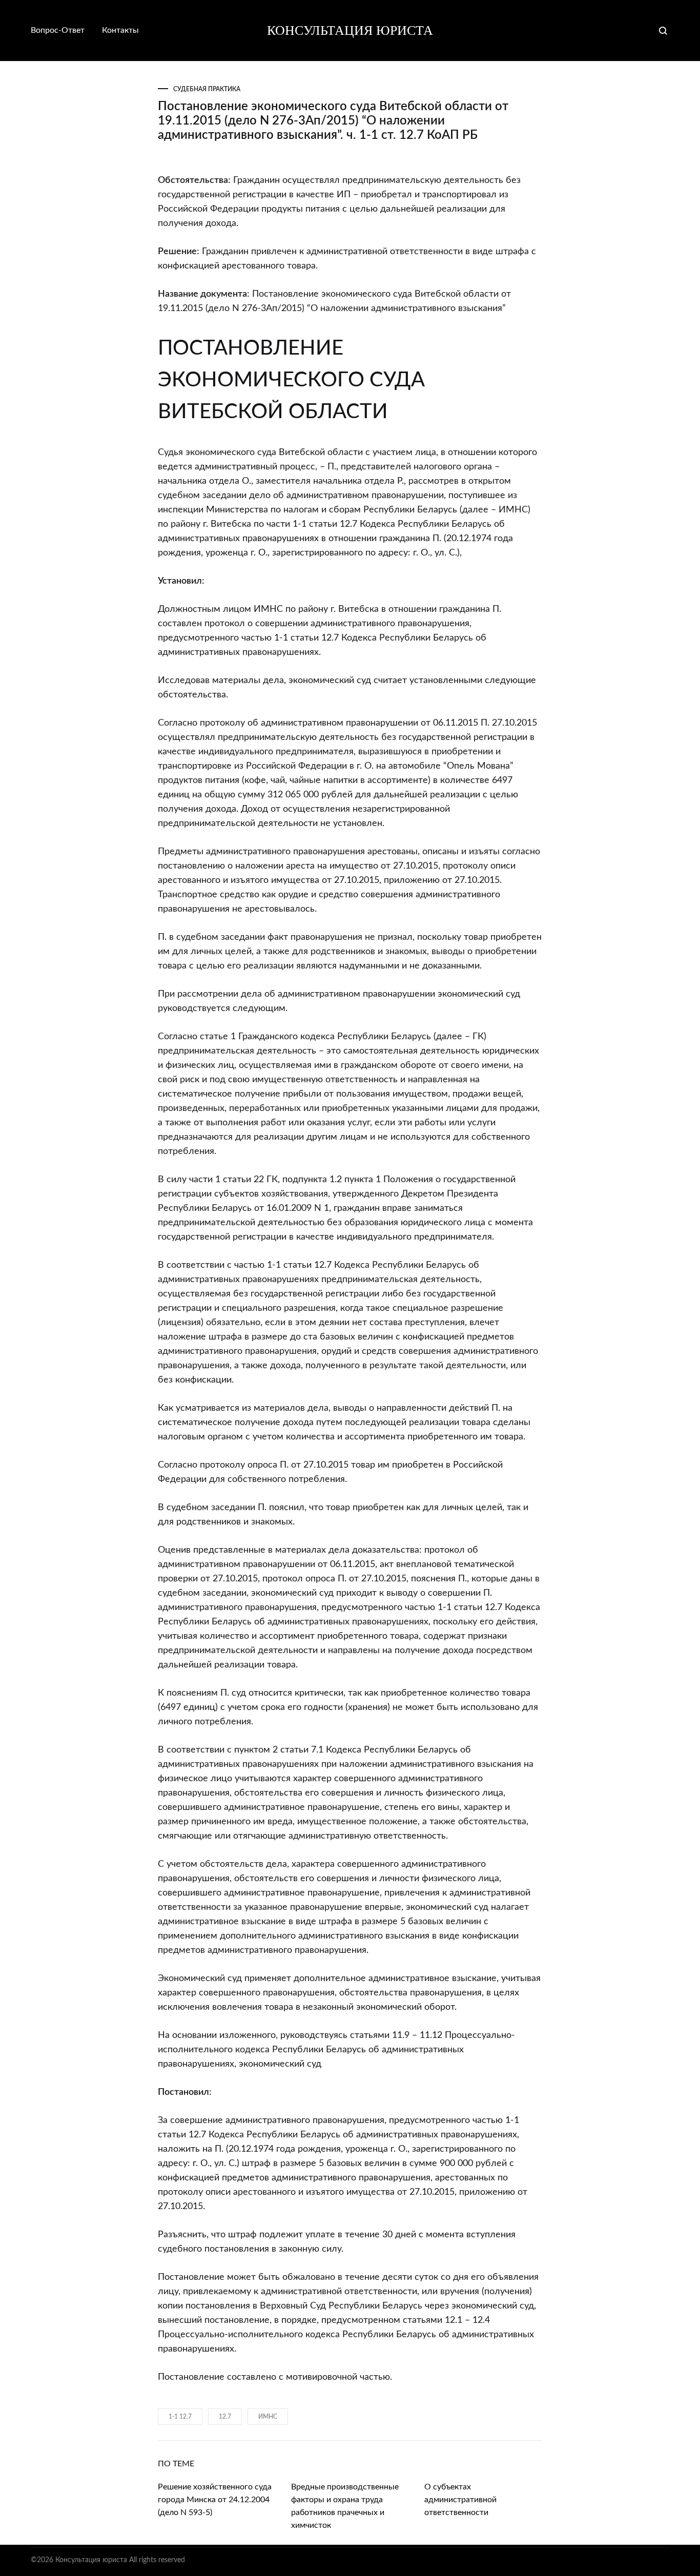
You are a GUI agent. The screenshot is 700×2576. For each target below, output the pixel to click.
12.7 (225, 2417)
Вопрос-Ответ (58, 30)
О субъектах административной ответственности (460, 2500)
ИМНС (268, 2417)
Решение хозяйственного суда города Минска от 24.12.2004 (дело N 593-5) (215, 2500)
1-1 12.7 (180, 2417)
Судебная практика (207, 89)
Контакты (120, 30)
